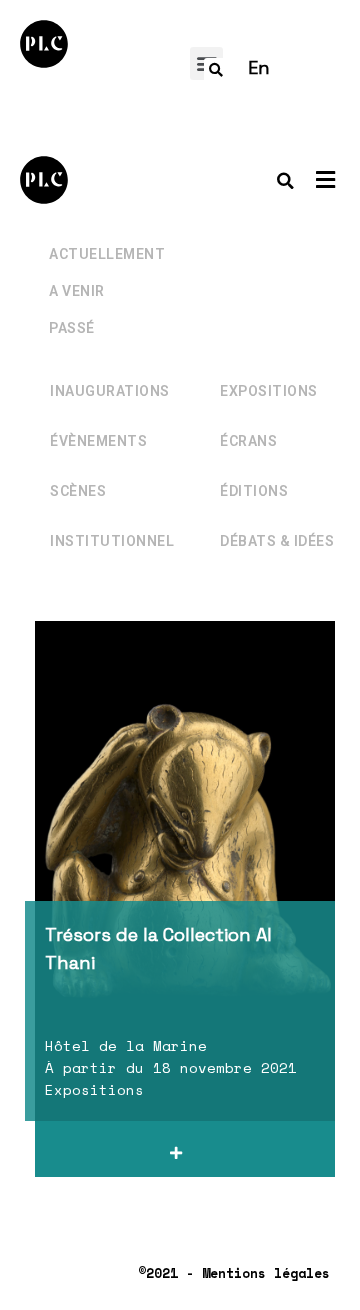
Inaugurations (110, 391)
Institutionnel (112, 541)
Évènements (98, 441)
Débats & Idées (277, 541)
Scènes (78, 491)
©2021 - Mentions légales (234, 1273)
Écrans (248, 441)
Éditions (254, 491)
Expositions (269, 391)
